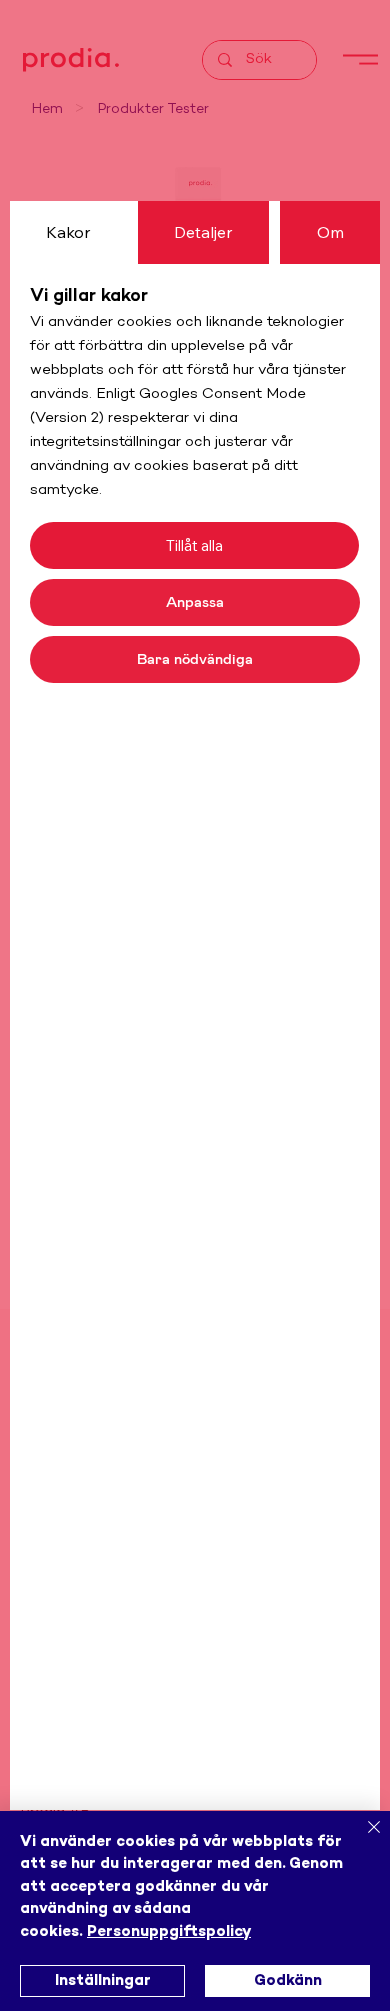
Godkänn (288, 1981)
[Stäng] (362, 1839)
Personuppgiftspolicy (169, 1932)
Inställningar (103, 1981)
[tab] (68, 232)
